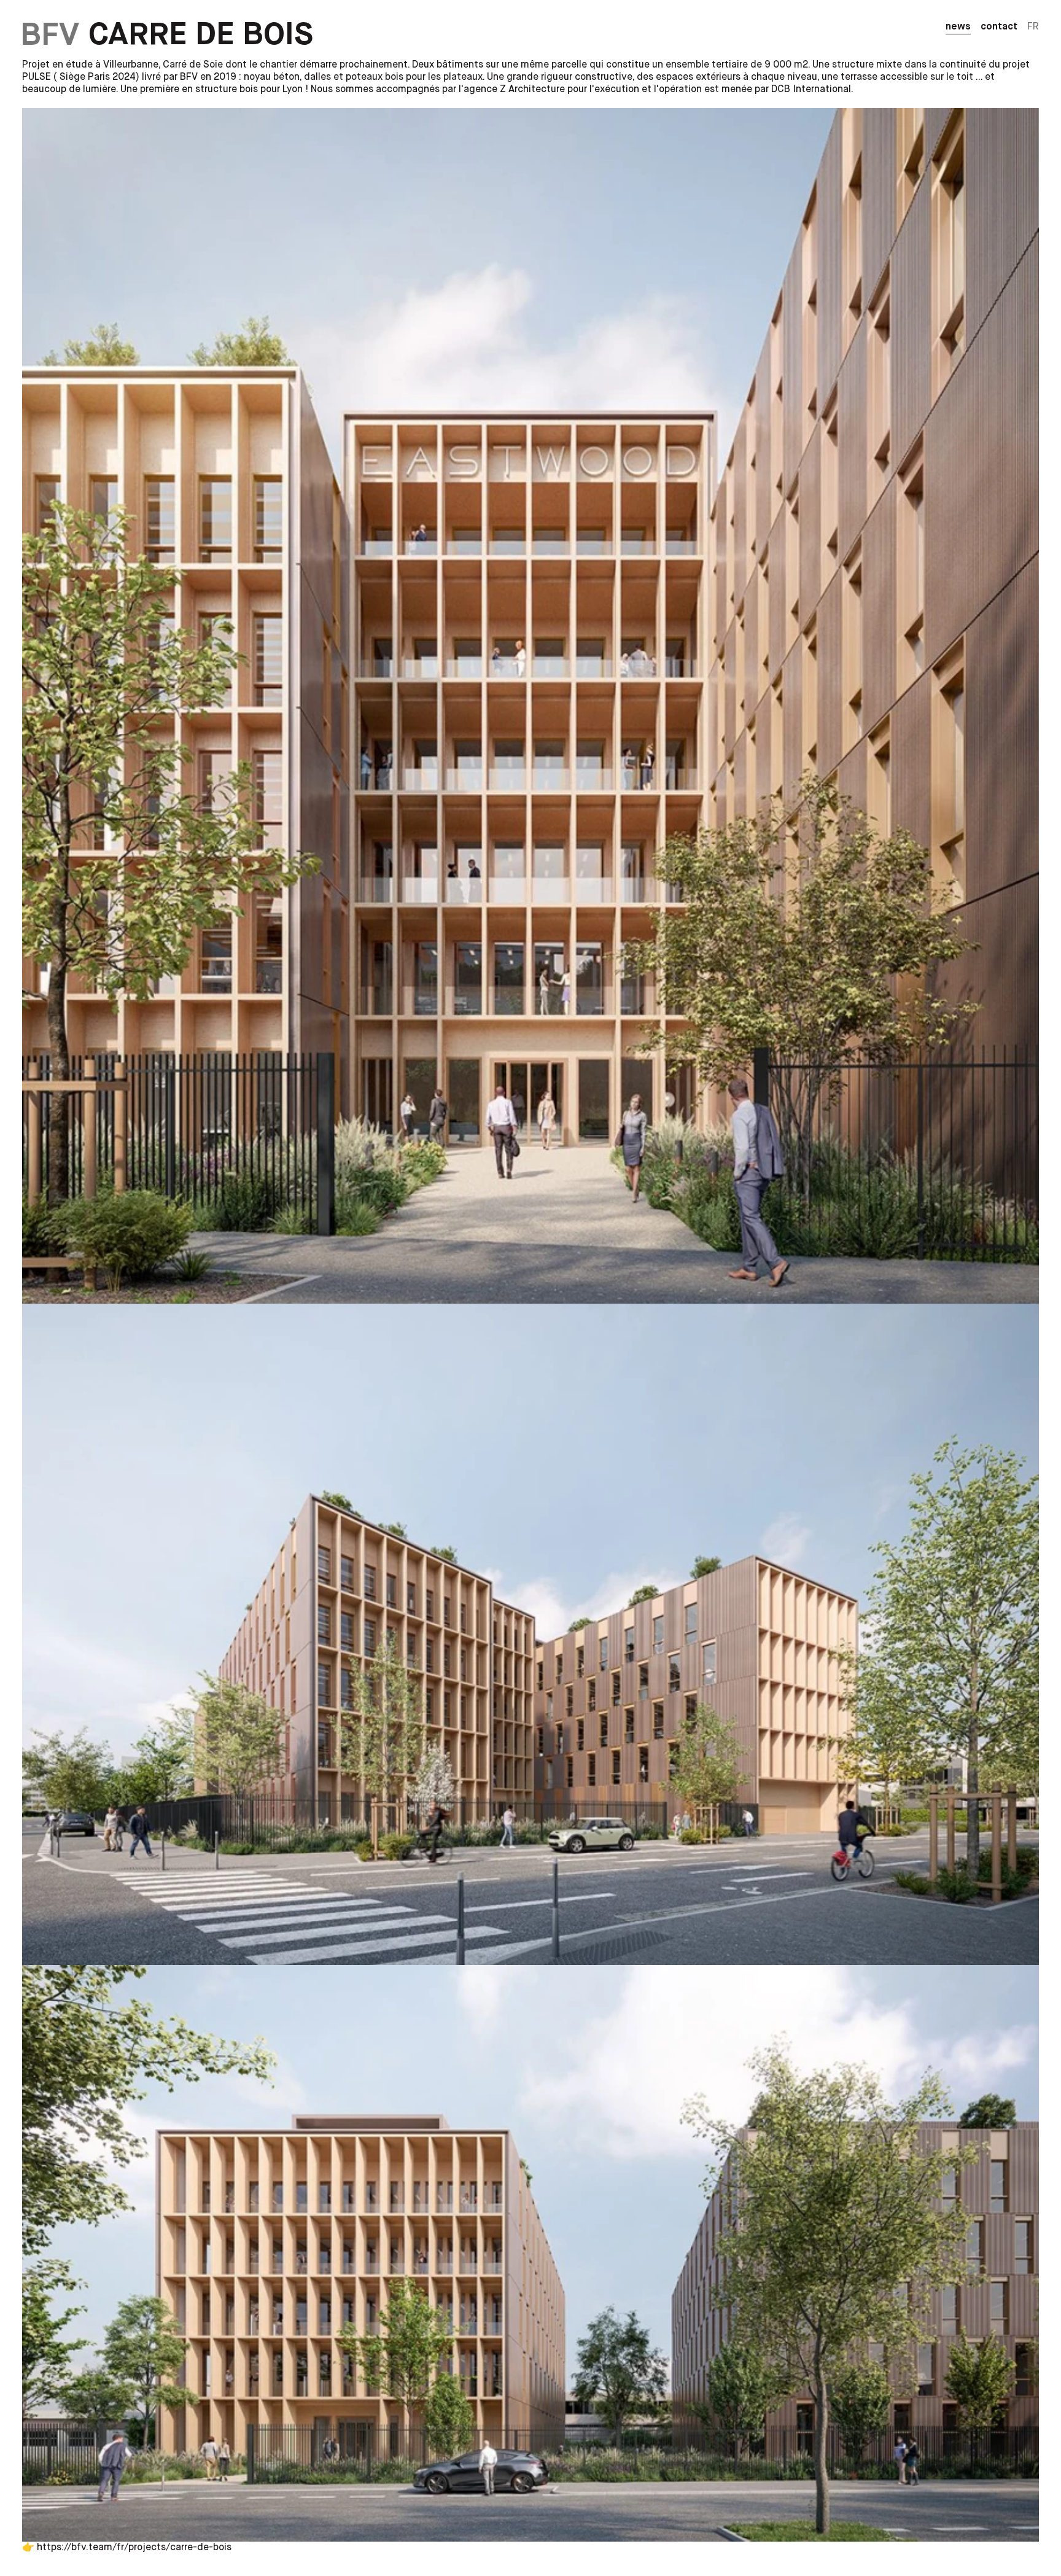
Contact (999, 27)
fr (1033, 27)
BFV (50, 35)
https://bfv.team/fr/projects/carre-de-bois (134, 2548)
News (958, 27)
